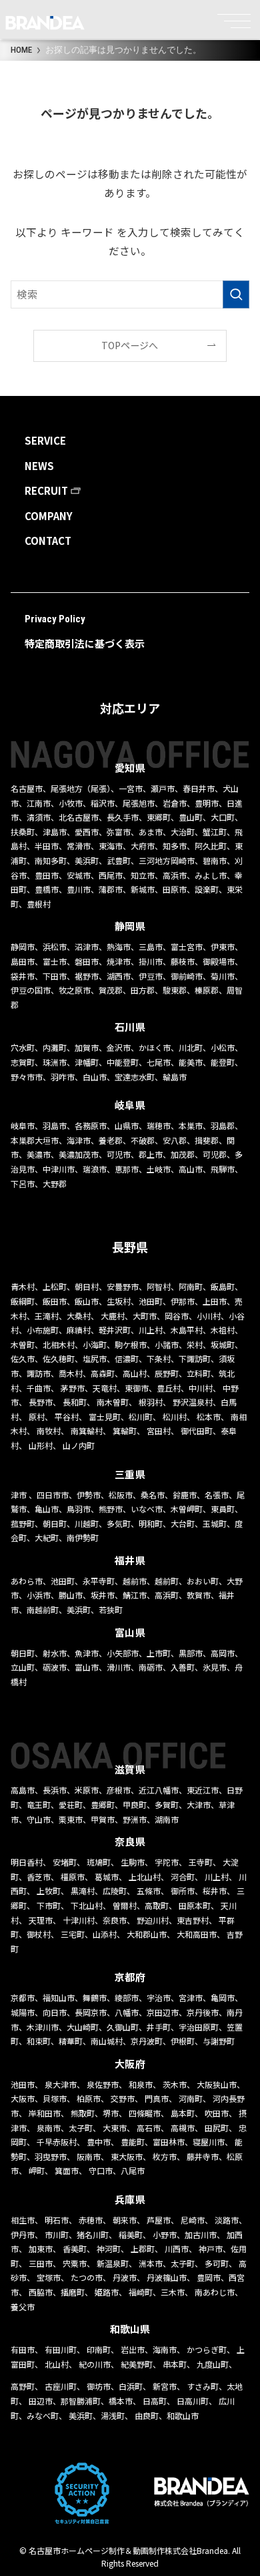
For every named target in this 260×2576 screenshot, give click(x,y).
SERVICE (45, 440)
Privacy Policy (55, 619)
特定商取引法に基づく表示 (85, 643)
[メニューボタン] (237, 16)
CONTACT (48, 541)
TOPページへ (130, 345)
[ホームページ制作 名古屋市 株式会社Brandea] (45, 23)
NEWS (39, 466)
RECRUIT (46, 490)
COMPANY (49, 516)
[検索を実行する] (236, 294)
